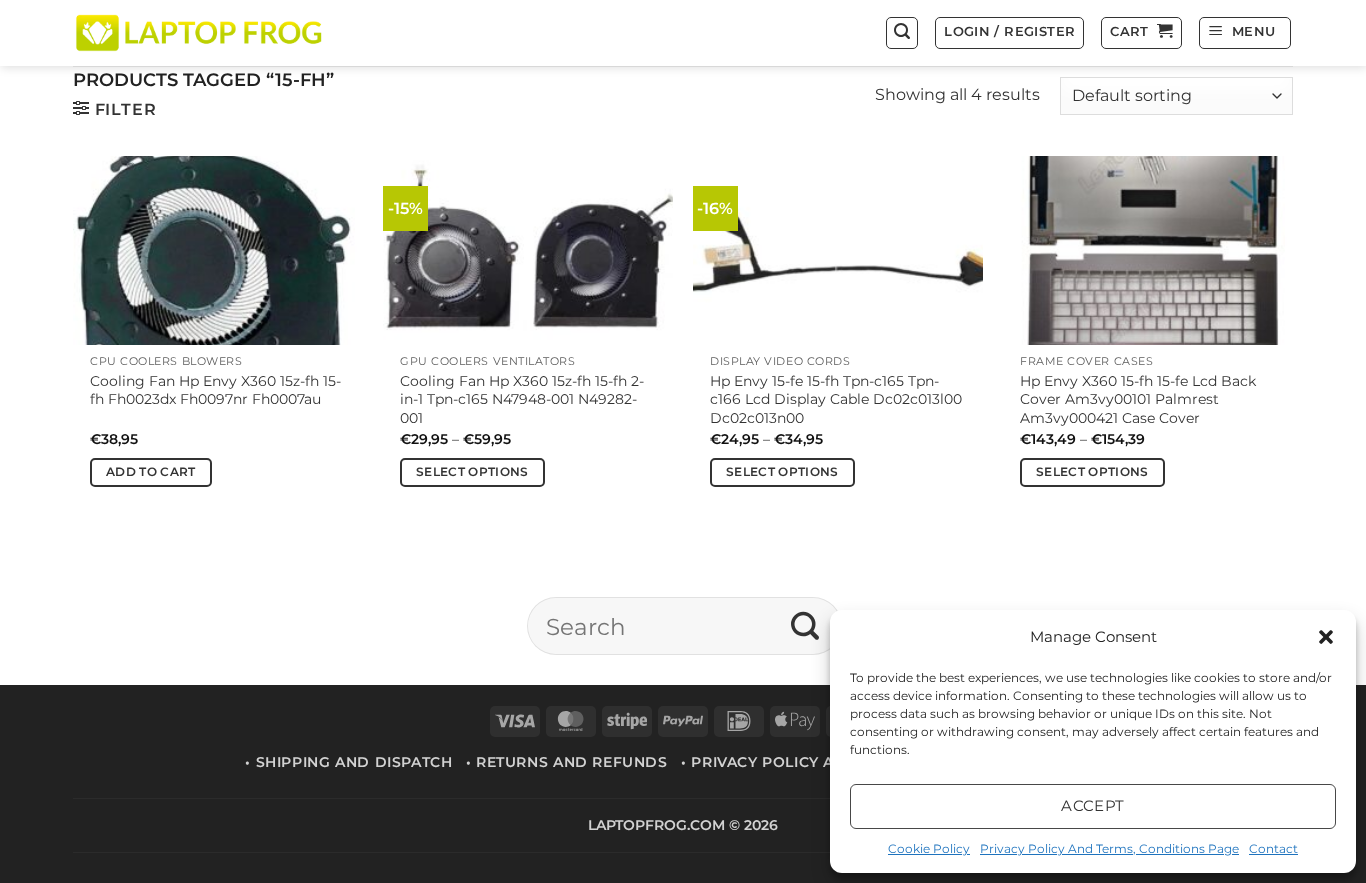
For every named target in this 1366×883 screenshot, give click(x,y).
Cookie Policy (929, 848)
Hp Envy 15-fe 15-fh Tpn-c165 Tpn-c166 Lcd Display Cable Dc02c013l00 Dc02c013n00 (836, 399)
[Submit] (805, 626)
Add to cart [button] (151, 472)
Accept (1093, 805)
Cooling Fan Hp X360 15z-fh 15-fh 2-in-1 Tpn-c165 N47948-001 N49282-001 (522, 399)
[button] (1326, 637)
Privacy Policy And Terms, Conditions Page (1109, 848)
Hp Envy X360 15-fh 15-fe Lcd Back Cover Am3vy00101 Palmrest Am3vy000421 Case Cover (1138, 399)
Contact (1273, 848)
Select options (472, 472)
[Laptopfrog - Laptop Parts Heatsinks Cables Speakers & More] (201, 32)
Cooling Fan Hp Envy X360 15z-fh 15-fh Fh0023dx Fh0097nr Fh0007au (215, 390)
